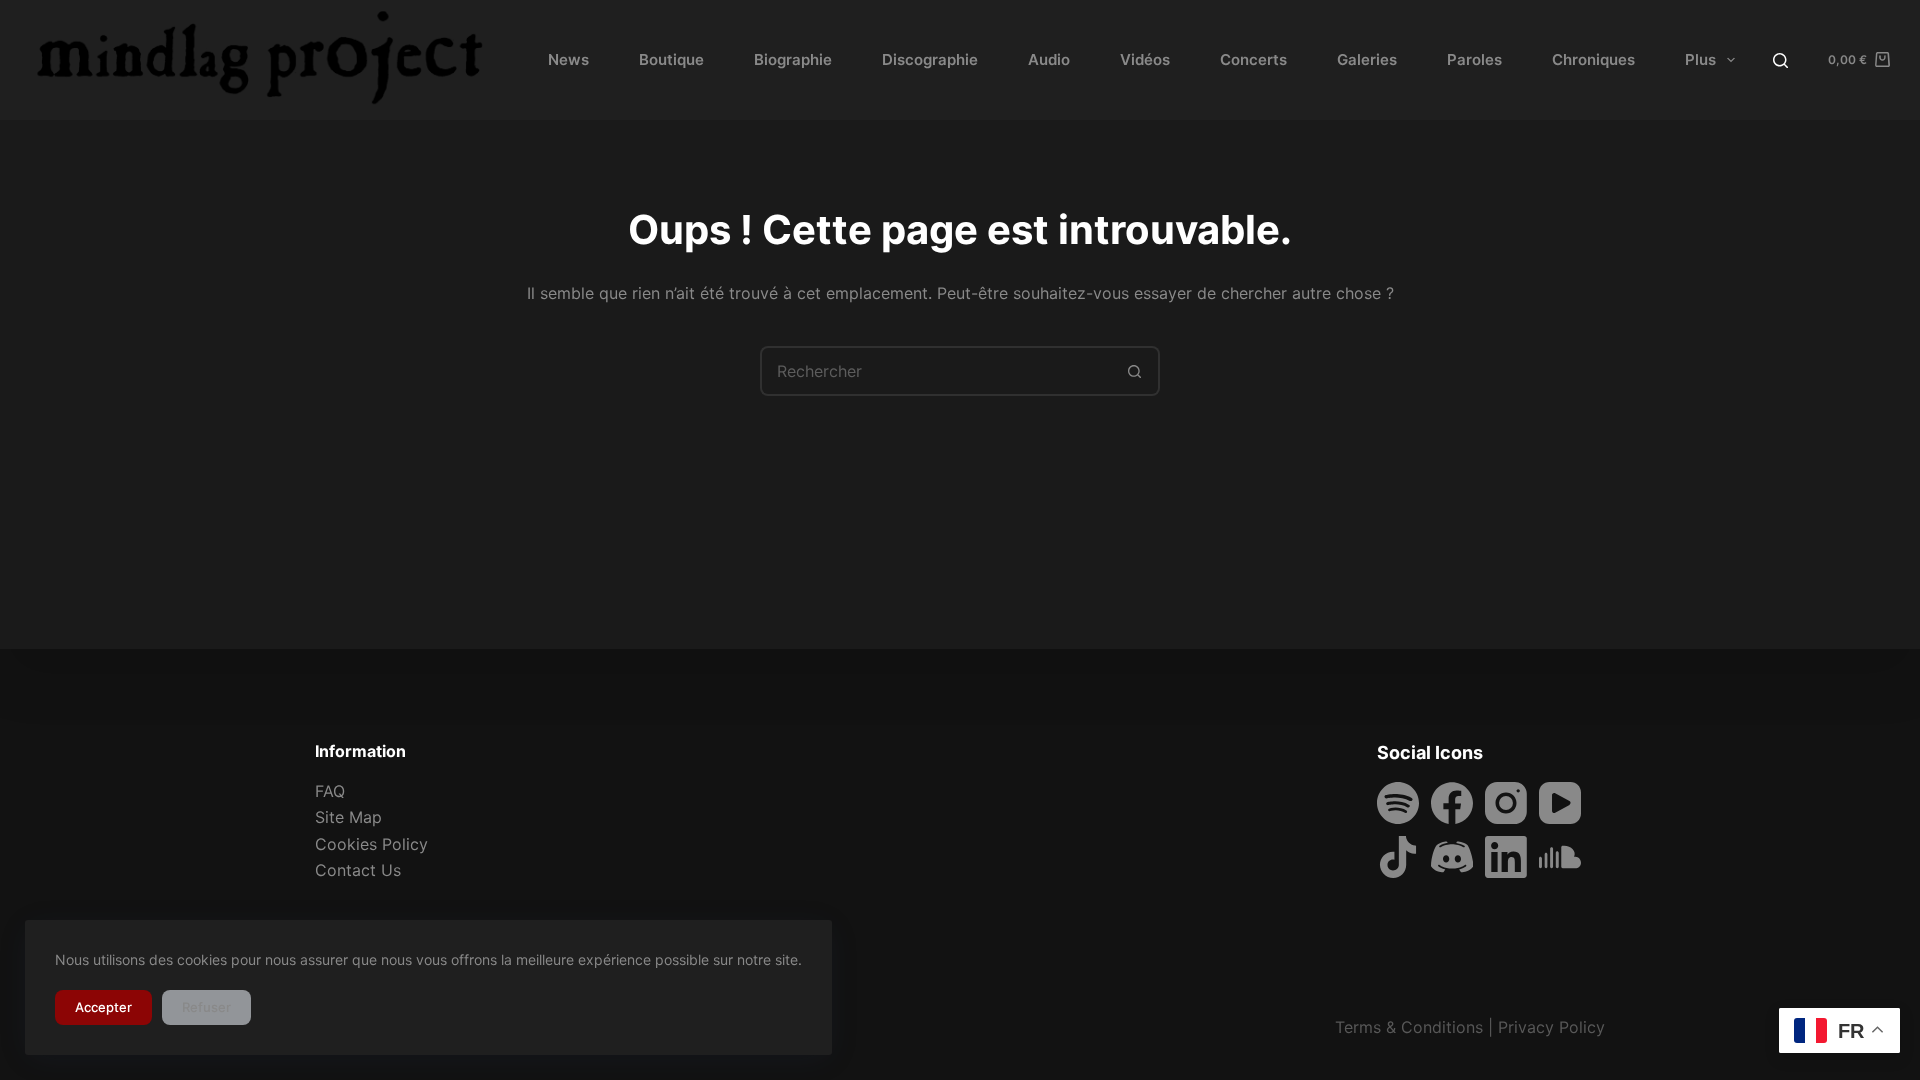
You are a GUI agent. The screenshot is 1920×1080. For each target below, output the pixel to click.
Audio (1049, 59)
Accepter (103, 1007)
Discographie (930, 59)
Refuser (206, 1007)
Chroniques (1593, 59)
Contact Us (358, 870)
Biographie (793, 59)
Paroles (1474, 59)
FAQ (330, 791)
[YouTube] (1560, 803)
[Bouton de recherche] (1135, 371)
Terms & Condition (1405, 1027)
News (568, 59)
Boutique (671, 59)
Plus (1700, 59)
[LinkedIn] (1506, 857)
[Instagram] (1506, 803)
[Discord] (1452, 857)
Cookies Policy (371, 844)
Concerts (1253, 59)
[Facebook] (1452, 803)
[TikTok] (1398, 857)
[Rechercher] (1780, 60)
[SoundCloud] (1560, 857)
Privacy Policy (1551, 1027)
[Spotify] (1398, 803)
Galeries (1367, 59)
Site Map (348, 817)
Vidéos (1145, 59)
